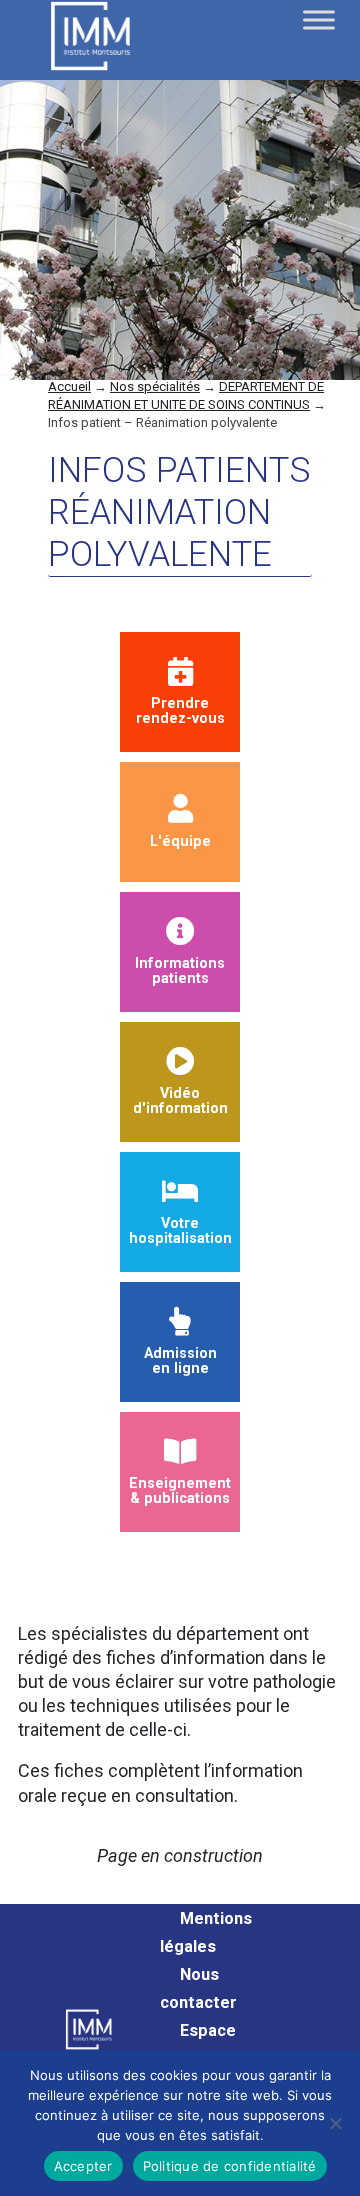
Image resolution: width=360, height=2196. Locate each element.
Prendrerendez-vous (180, 710)
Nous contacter (198, 1988)
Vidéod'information (180, 1100)
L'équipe (180, 841)
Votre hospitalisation (180, 1230)
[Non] (335, 2123)
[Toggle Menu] (319, 19)
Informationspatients (180, 970)
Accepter (83, 2166)
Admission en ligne (180, 1360)
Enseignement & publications (180, 1490)
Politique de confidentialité (230, 2166)
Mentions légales (206, 1932)
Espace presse (198, 2044)
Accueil (69, 386)
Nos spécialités (155, 386)
